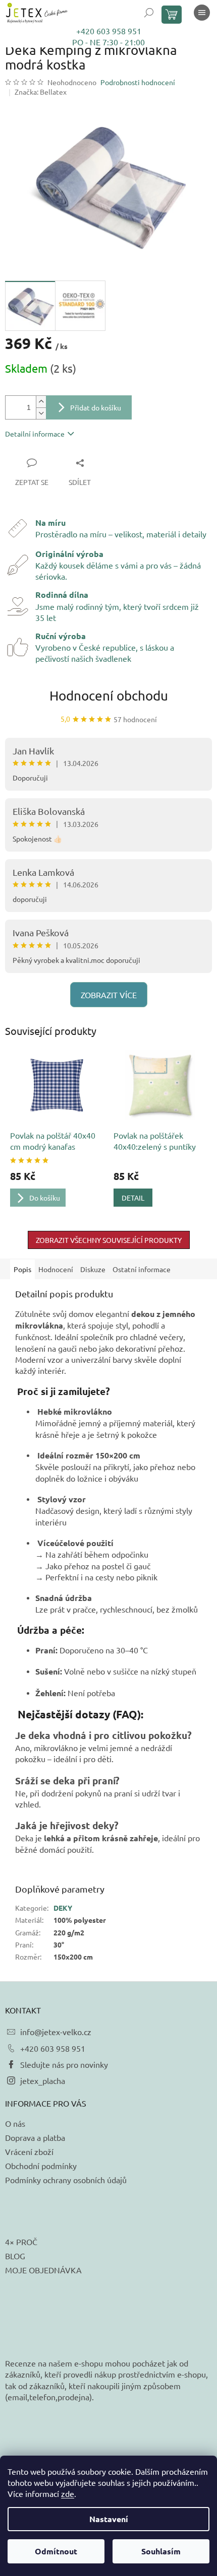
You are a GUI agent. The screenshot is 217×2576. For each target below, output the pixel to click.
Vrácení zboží (29, 2151)
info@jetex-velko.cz (56, 2032)
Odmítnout (56, 2551)
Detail (133, 1198)
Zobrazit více (109, 995)
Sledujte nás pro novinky (64, 2064)
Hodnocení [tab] (56, 1269)
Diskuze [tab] (93, 1269)
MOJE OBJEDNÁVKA (43, 2270)
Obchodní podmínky (41, 2166)
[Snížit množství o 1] (41, 413)
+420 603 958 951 (109, 31)
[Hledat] (149, 13)
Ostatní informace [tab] (142, 1269)
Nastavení (109, 2519)
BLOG (15, 2256)
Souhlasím (161, 2551)
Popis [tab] (22, 1269)
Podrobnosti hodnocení (138, 82)
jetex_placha (43, 2080)
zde (68, 2493)
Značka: (41, 92)
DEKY (63, 1908)
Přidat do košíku (96, 407)
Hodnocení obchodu (109, 696)
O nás (15, 2123)
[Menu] (202, 13)
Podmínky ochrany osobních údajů (66, 2180)
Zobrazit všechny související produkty (109, 1240)
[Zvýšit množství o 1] (41, 402)
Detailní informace (35, 434)
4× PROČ (21, 2242)
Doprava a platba (35, 2137)
